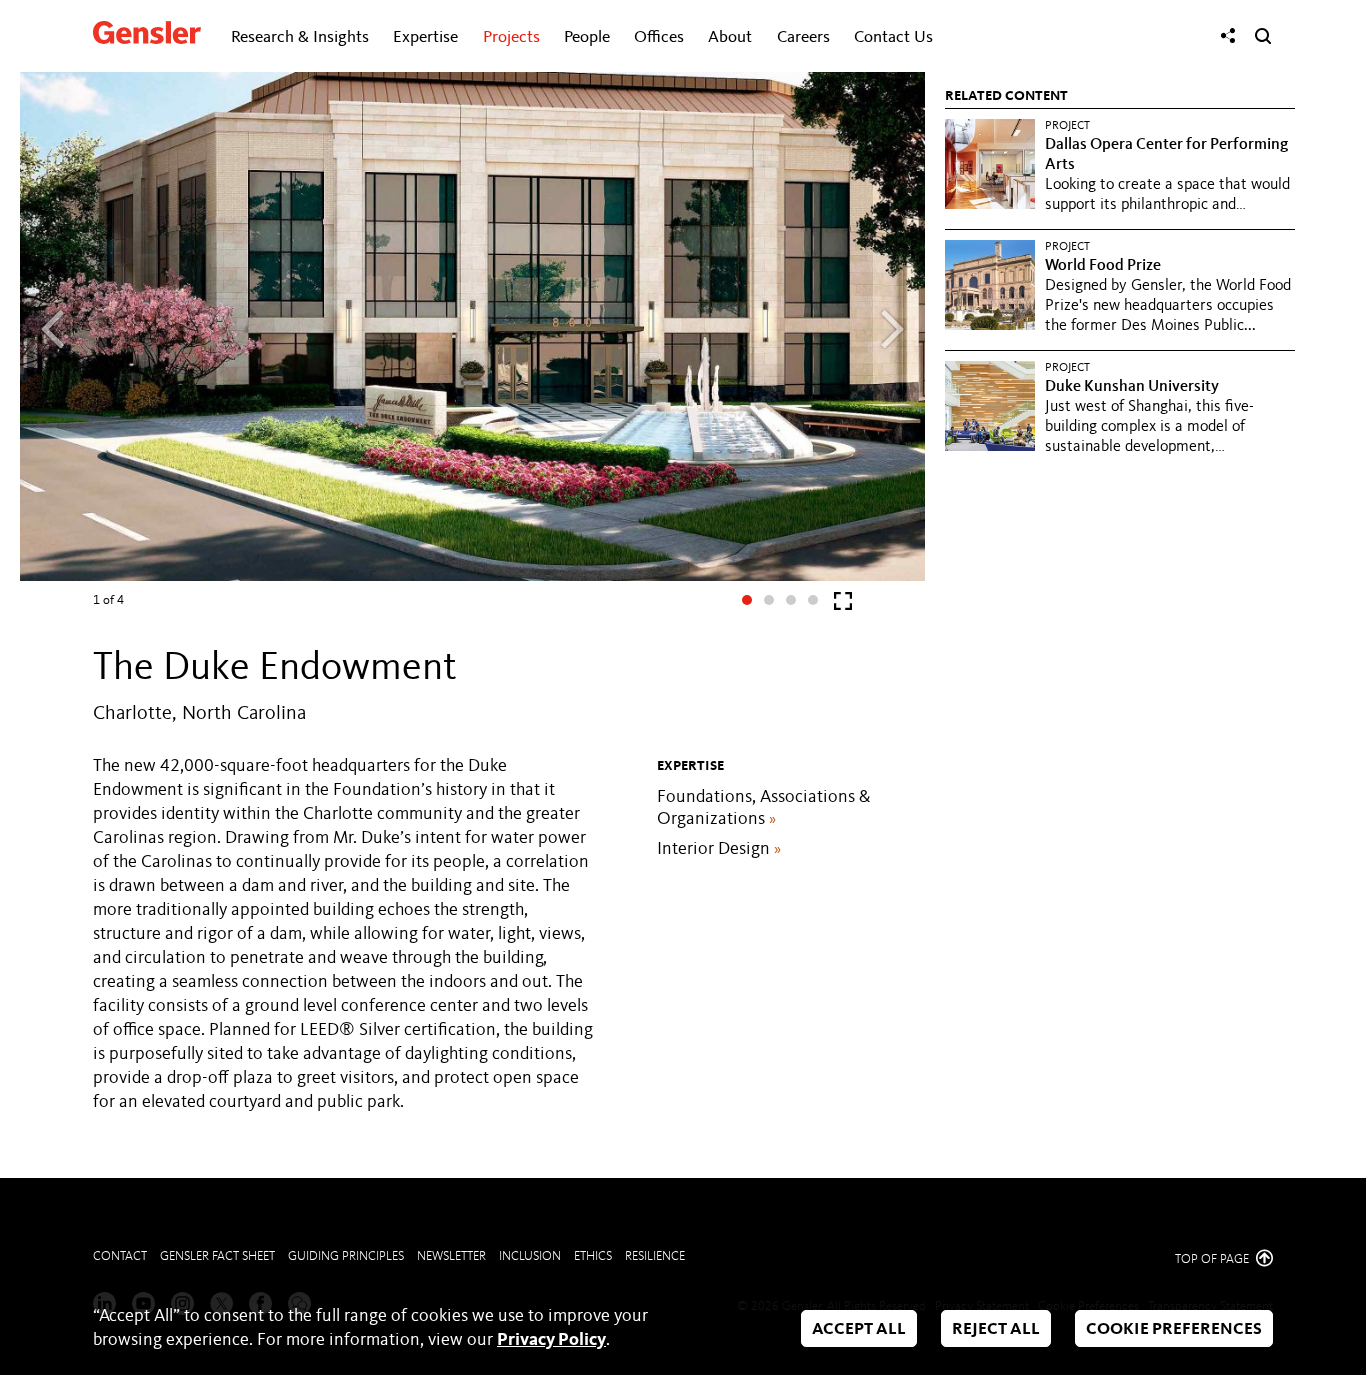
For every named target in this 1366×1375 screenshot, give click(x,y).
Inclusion (530, 1256)
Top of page (1213, 1259)
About (730, 37)
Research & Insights (300, 37)
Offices (659, 37)
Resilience (655, 1256)
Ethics (593, 1256)
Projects (511, 37)
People (587, 37)
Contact (120, 1256)
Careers (803, 37)
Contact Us (893, 37)
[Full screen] (843, 605)
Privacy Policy (551, 1340)
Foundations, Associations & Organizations (763, 808)
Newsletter (451, 1256)
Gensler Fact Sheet (217, 1256)
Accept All (859, 1329)
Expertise (425, 37)
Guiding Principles (346, 1256)
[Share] (1228, 36)
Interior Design (719, 849)
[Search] (1263, 36)
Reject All (996, 1329)
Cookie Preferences (1174, 1329)
